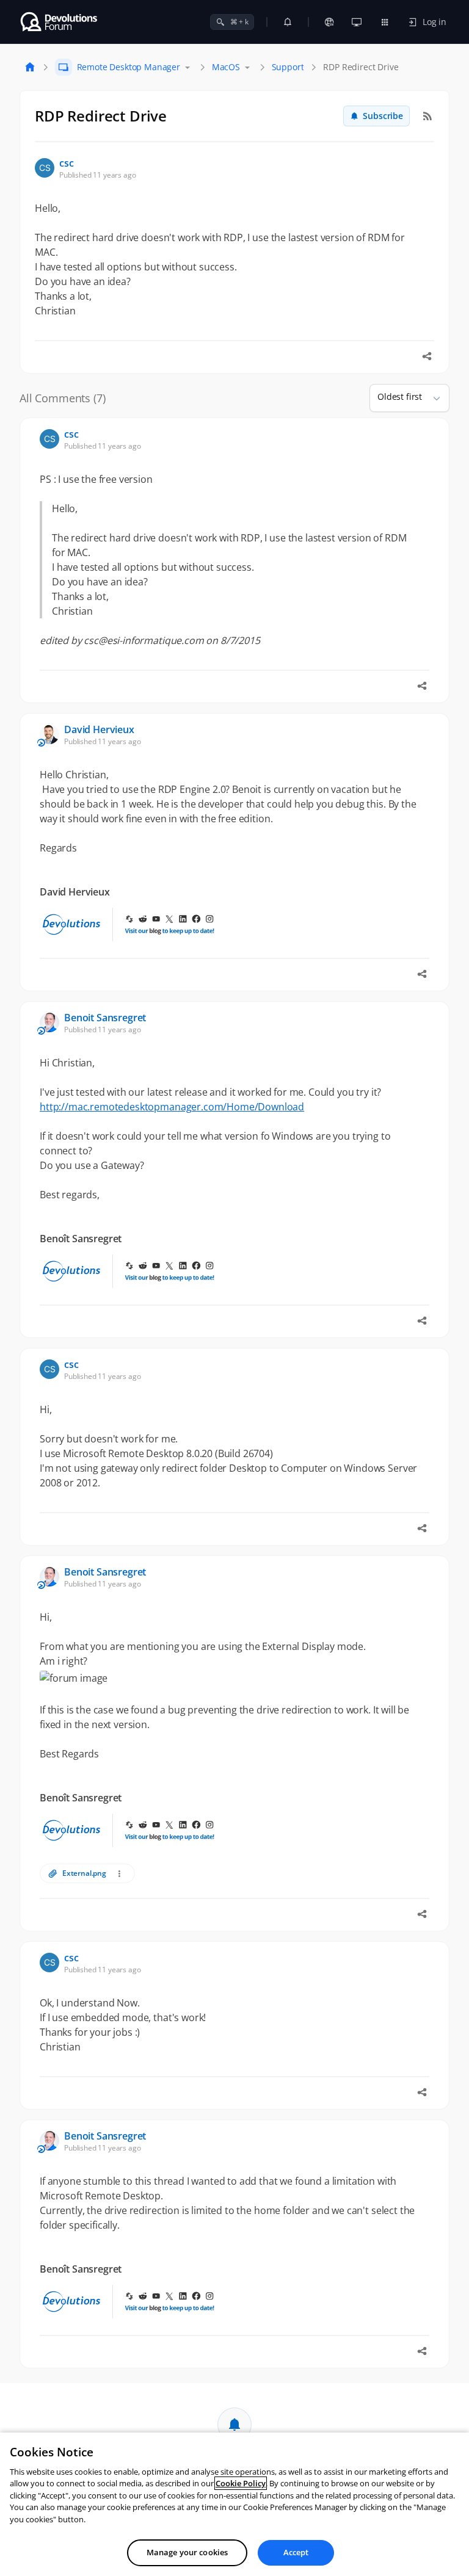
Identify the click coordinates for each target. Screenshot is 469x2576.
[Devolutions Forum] (60, 22)
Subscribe (383, 116)
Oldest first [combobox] (400, 396)
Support (288, 67)
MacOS (226, 67)
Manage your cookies (187, 2552)
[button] (432, 398)
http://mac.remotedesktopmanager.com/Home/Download (172, 1107)
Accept (296, 2552)
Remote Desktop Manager (129, 67)
